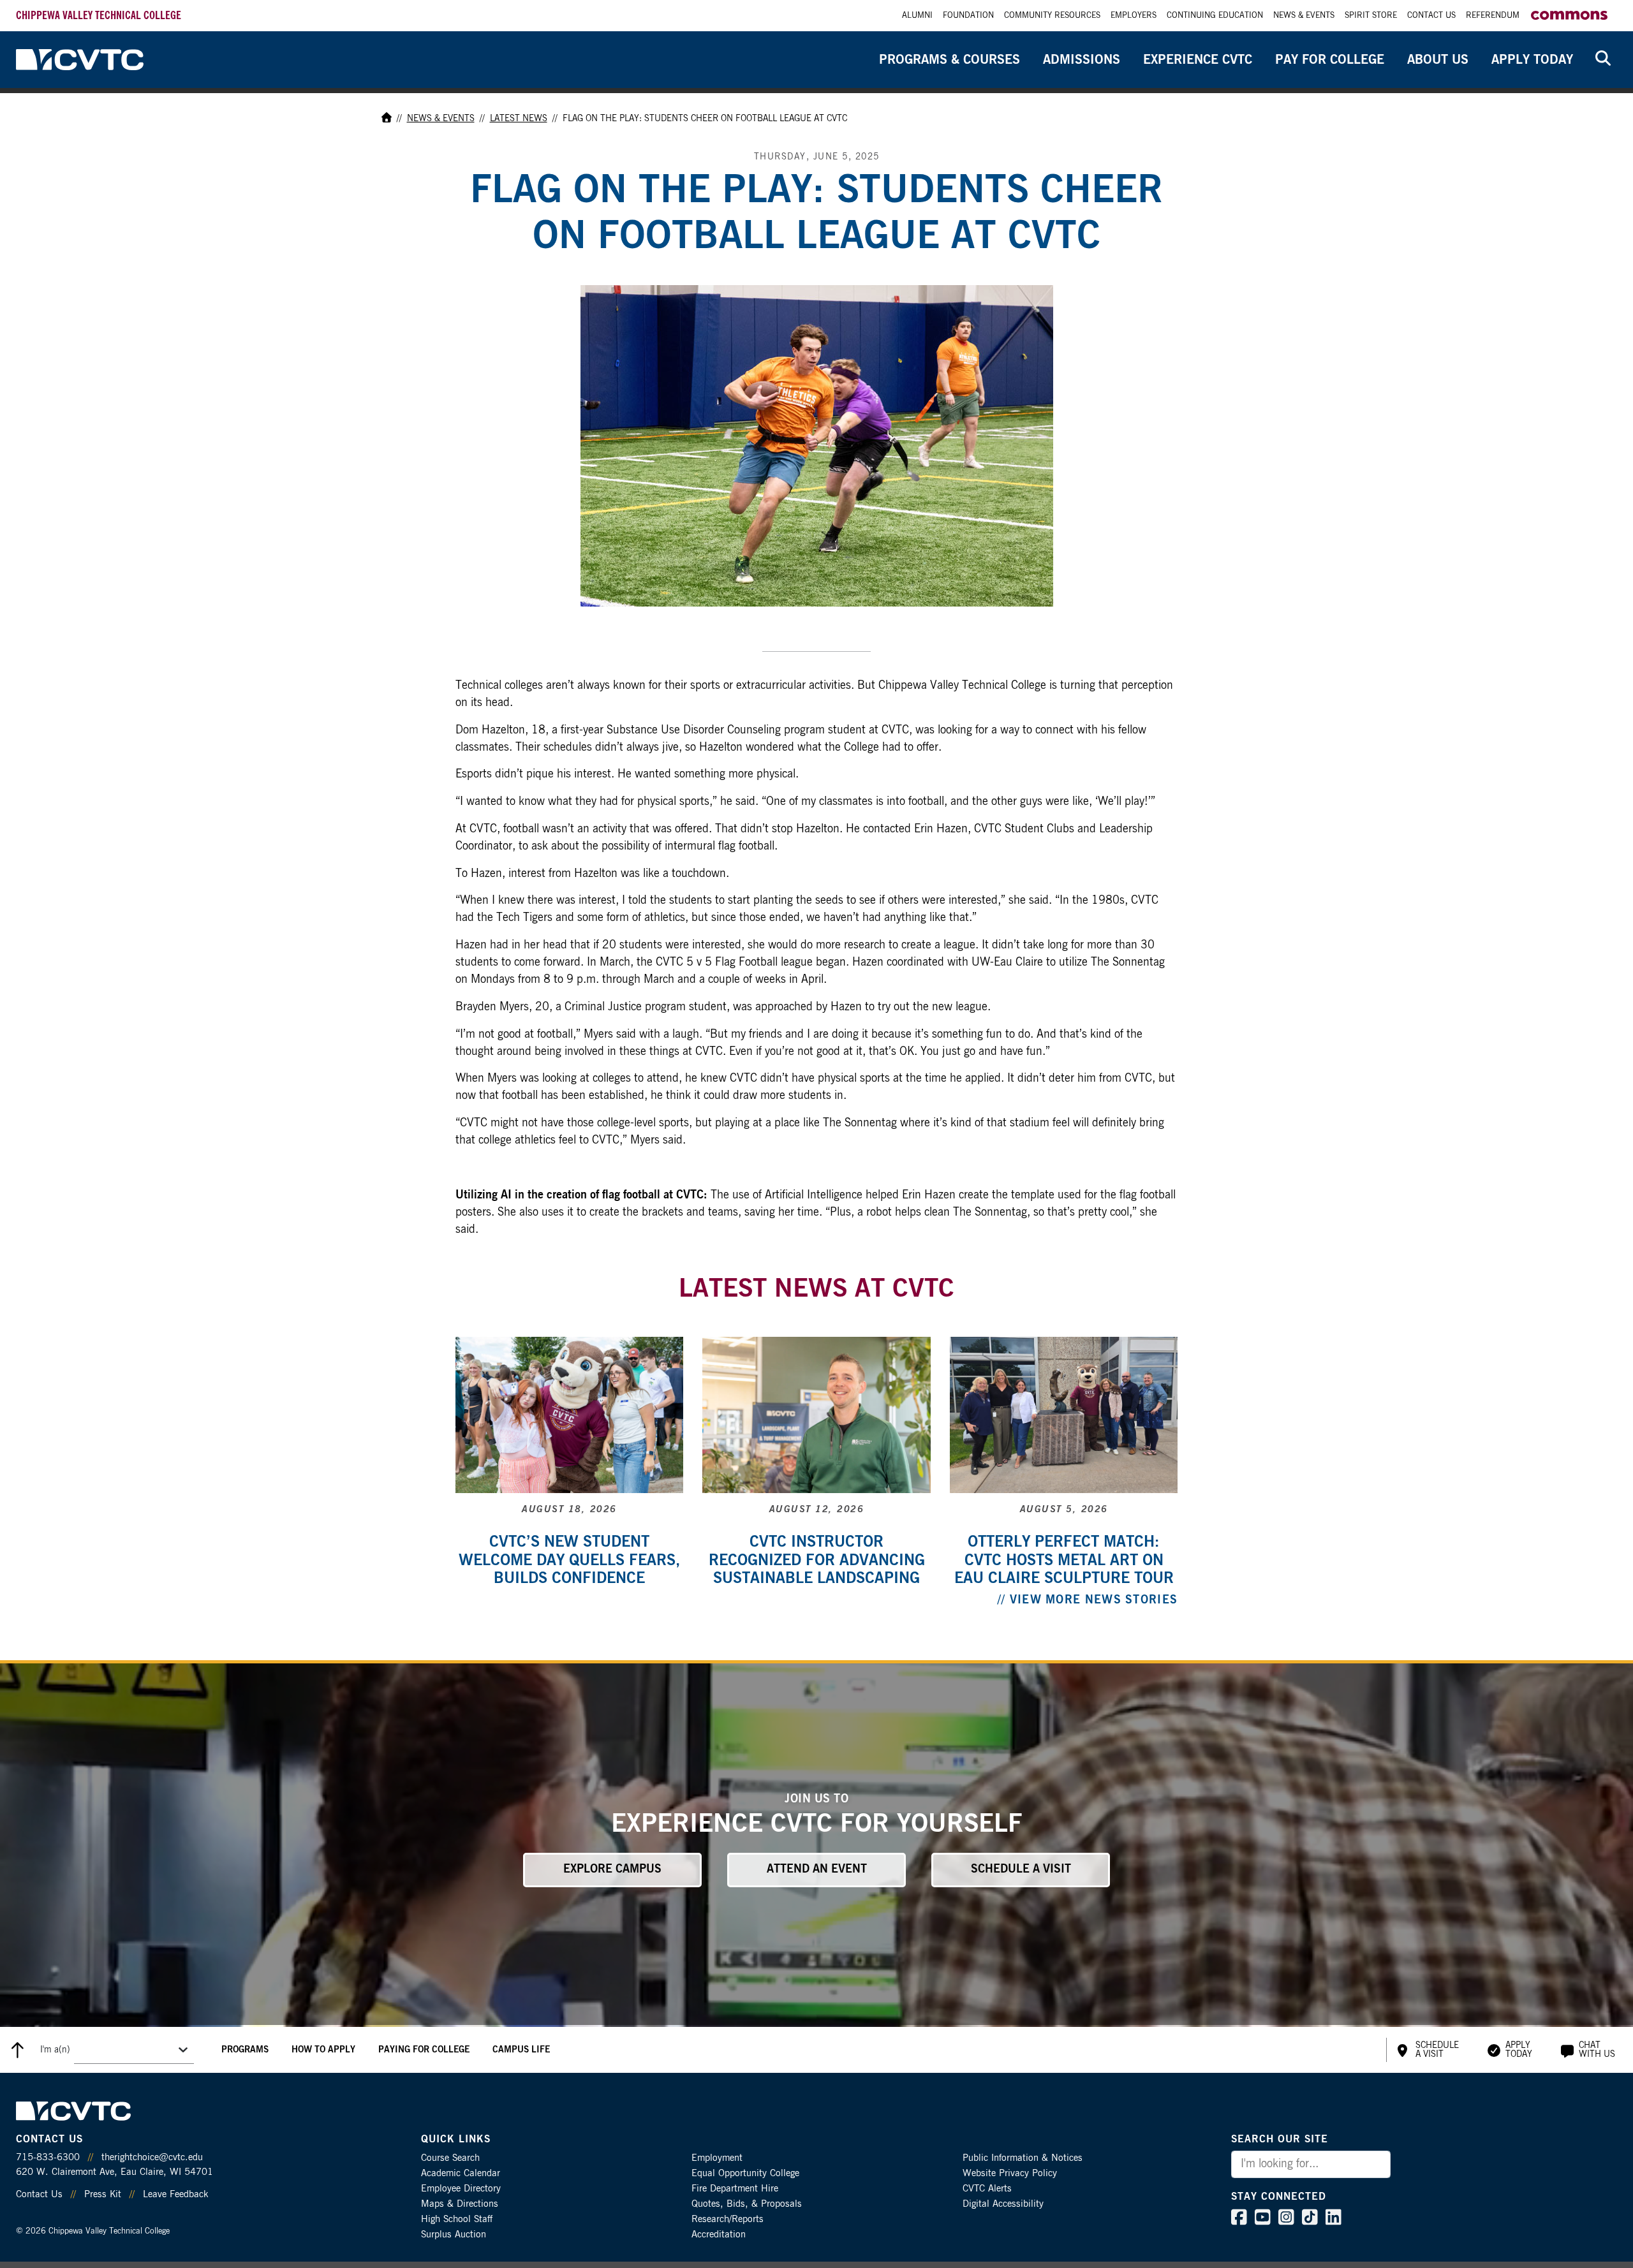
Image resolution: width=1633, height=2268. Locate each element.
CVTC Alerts (987, 2189)
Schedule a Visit (1021, 1869)
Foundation (968, 16)
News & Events (1304, 16)
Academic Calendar (461, 2173)
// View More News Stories (1088, 1600)
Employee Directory (461, 2189)
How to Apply (323, 2050)
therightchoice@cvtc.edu (152, 2157)
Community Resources (1052, 16)
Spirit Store (1371, 16)
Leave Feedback (175, 2194)
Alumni (917, 16)
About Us (1438, 60)
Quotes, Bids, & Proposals (747, 2204)
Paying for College (424, 2050)
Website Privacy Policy (1010, 2173)
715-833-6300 (48, 2157)
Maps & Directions (460, 2204)
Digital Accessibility (1003, 2204)
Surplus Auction (454, 2235)
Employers (1134, 16)
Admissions (1082, 60)
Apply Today (1532, 60)
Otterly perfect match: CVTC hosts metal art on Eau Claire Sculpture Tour (1064, 1561)
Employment (717, 2158)
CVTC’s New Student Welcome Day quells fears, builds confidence (569, 1561)
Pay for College (1330, 60)
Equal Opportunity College (745, 2173)
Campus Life (521, 2050)
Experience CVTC (1198, 60)
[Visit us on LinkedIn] (1334, 2220)
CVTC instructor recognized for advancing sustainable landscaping (817, 1561)
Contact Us (1431, 16)
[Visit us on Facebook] (1239, 2220)
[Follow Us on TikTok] (1310, 2220)
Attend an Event (817, 1869)
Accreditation (719, 2235)
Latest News (519, 119)
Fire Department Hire (735, 2189)
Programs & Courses (950, 60)
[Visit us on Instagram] (1286, 2220)
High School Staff (457, 2219)
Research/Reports (728, 2219)
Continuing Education (1215, 16)
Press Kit (103, 2194)
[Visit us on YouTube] (1263, 2220)
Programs (245, 2050)
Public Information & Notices (1023, 2158)
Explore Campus (612, 1869)
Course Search (450, 2158)
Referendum (1493, 16)
